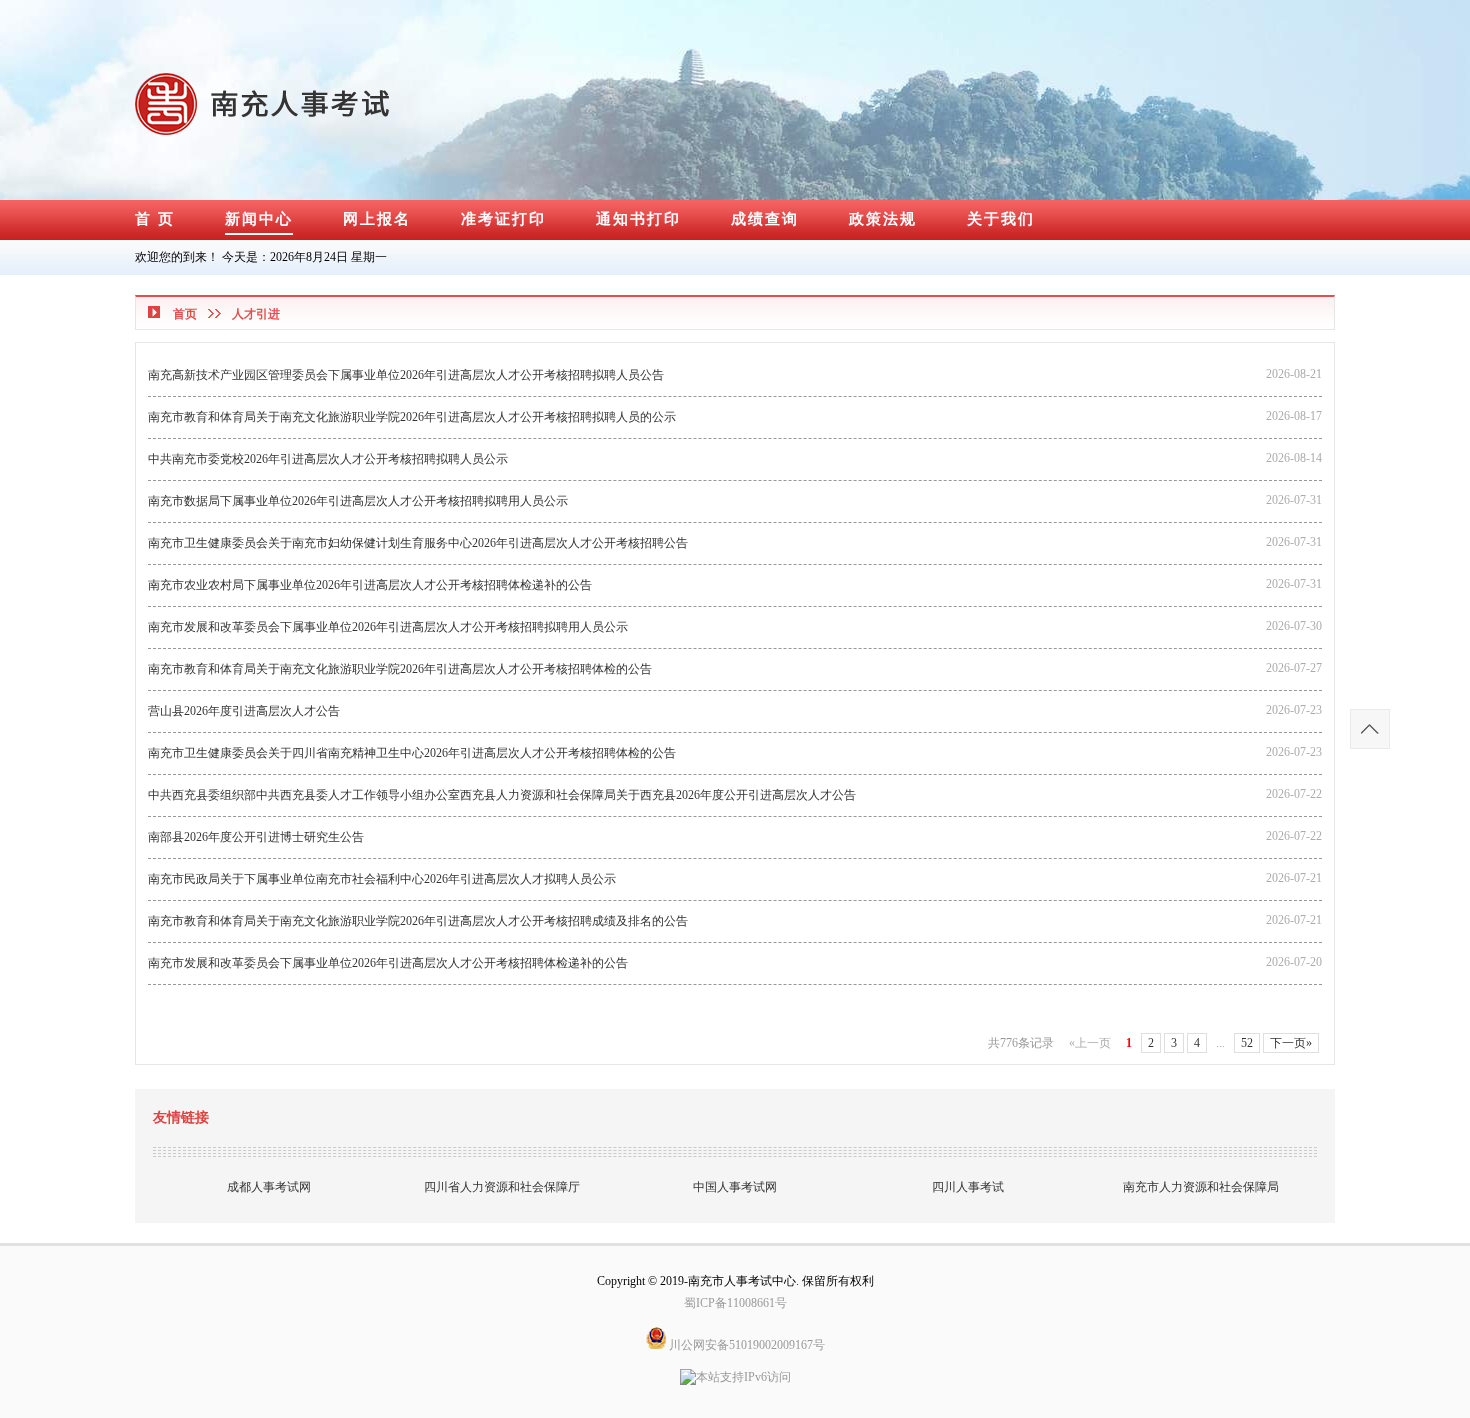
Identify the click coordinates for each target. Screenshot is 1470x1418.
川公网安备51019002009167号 (745, 1345)
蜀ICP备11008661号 (735, 1303)
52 (1247, 1043)
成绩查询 (765, 219)
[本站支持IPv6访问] (735, 1371)
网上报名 (377, 219)
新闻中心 (259, 219)
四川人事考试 (968, 1187)
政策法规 (883, 219)
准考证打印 (503, 219)
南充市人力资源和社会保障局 (1201, 1187)
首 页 (155, 219)
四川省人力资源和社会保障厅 (502, 1187)
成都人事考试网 (269, 1187)
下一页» (1291, 1043)
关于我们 (1001, 219)
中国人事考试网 (735, 1187)
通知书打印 (638, 219)
